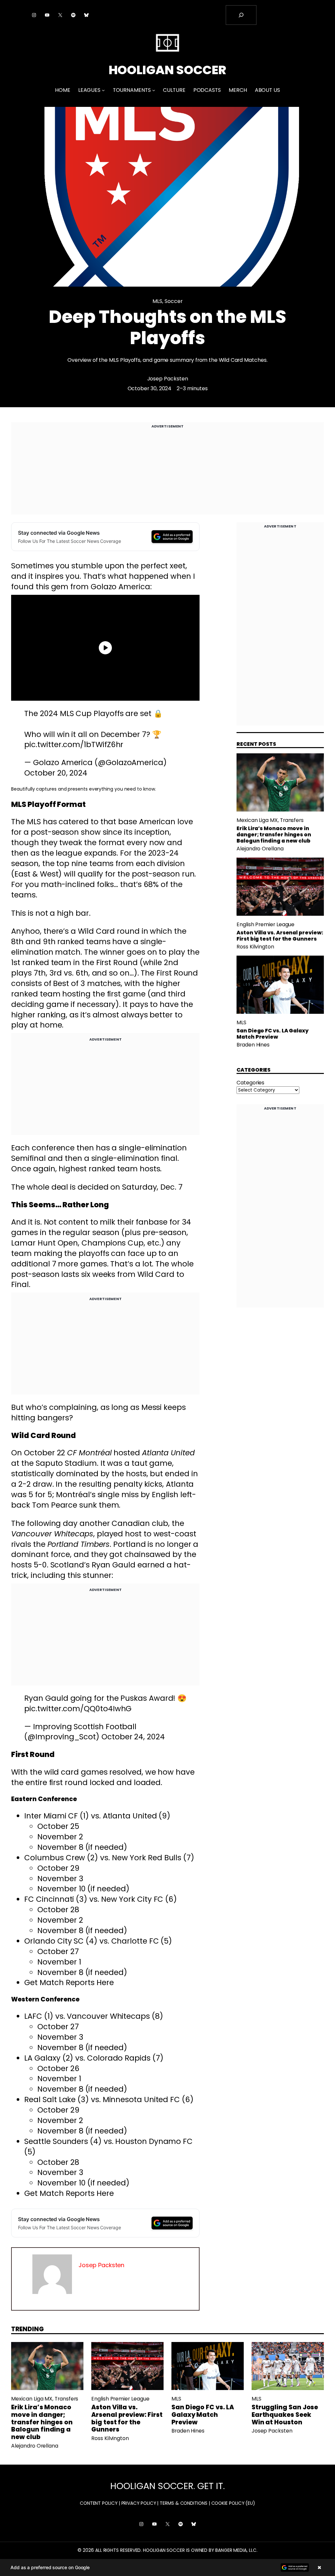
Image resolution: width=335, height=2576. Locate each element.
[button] (167, 2568)
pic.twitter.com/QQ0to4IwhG (78, 1709)
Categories (250, 1083)
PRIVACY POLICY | (140, 2503)
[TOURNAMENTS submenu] (154, 90)
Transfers (292, 820)
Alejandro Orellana (260, 849)
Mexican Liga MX (257, 820)
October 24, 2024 (133, 1737)
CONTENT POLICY (99, 2503)
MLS (157, 301)
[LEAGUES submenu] (103, 90)
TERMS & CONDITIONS (184, 2503)
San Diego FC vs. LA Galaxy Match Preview (273, 1034)
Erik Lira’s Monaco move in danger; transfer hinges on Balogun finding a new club (274, 835)
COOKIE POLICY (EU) (233, 2503)
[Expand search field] (241, 15)
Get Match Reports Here (69, 1982)
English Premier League (265, 924)
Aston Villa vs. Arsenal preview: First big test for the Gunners (280, 936)
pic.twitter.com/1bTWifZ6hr (74, 744)
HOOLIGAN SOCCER (168, 70)
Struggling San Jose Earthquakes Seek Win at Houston (285, 2415)
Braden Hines (253, 1045)
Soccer (174, 301)
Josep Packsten (168, 379)
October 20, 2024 (56, 773)
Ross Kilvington (255, 947)
